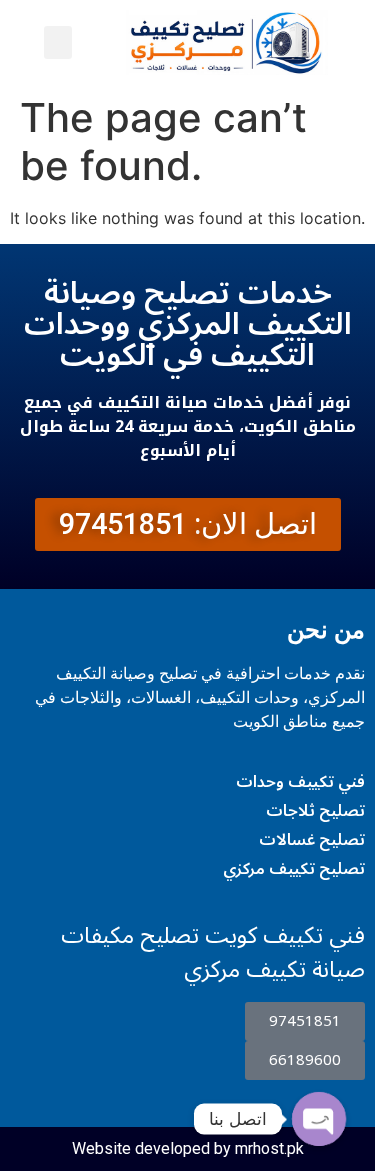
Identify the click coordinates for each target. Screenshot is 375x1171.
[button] (58, 42)
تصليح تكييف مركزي (294, 869)
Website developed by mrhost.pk (188, 1148)
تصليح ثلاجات (315, 811)
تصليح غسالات (312, 840)
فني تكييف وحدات (300, 782)
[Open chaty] (319, 1119)
